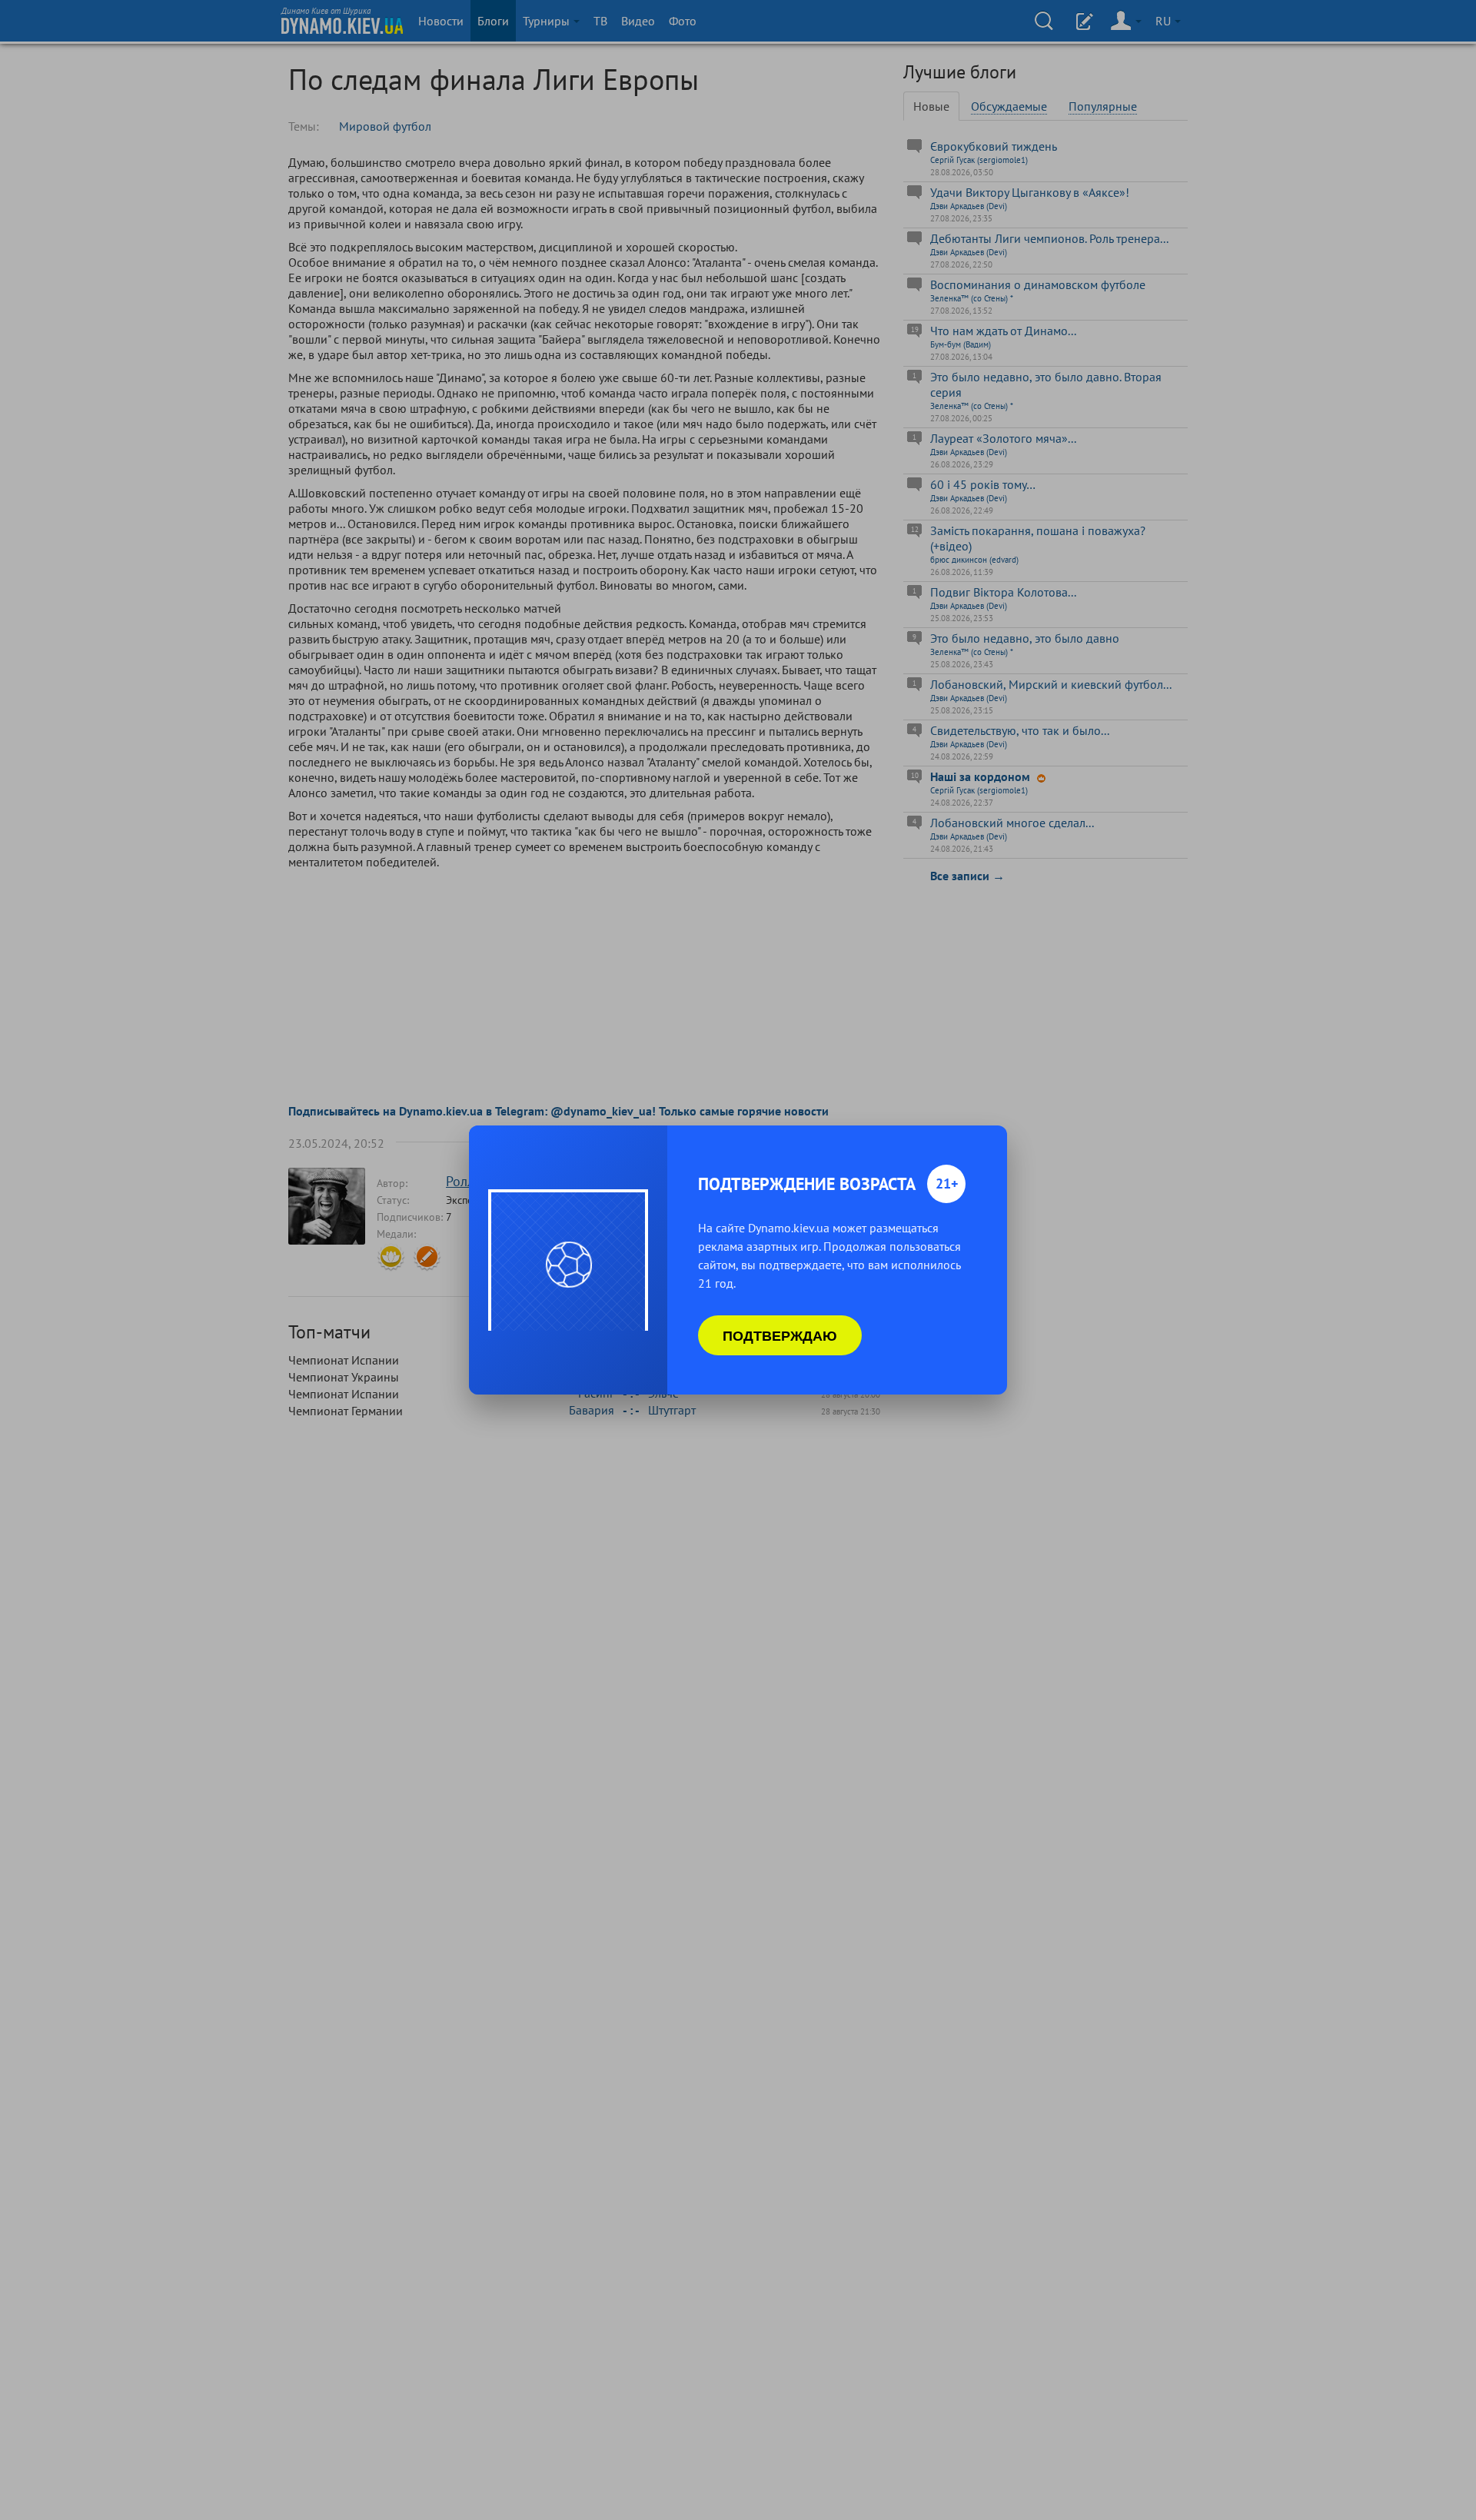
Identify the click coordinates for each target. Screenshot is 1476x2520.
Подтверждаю (780, 1335)
